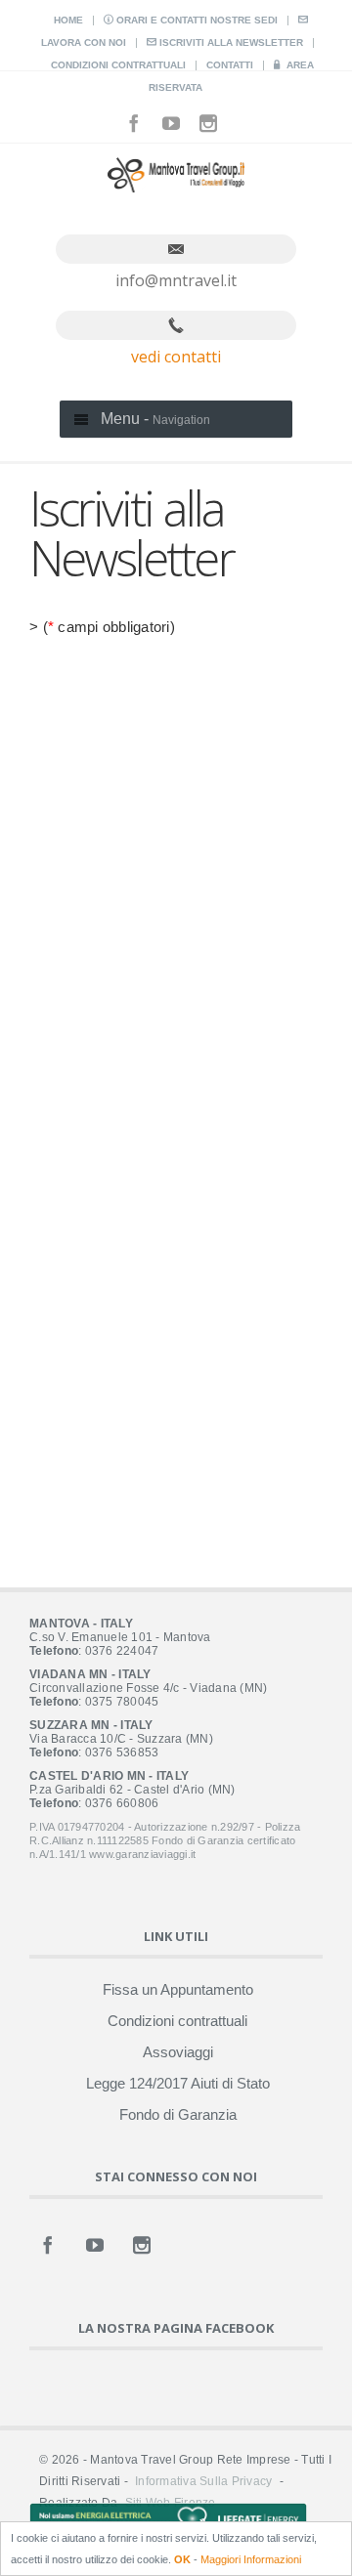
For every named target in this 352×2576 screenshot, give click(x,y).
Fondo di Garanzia (178, 2114)
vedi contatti (176, 357)
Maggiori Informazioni (251, 2559)
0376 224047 (122, 1651)
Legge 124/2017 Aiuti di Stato (178, 2083)
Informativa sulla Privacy (203, 2481)
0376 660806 (122, 1803)
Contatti (230, 65)
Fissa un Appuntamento (178, 1989)
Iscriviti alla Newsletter (230, 42)
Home (68, 20)
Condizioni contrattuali (118, 65)
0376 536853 (122, 1753)
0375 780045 (122, 1702)
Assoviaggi (178, 2052)
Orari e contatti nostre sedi (196, 20)
